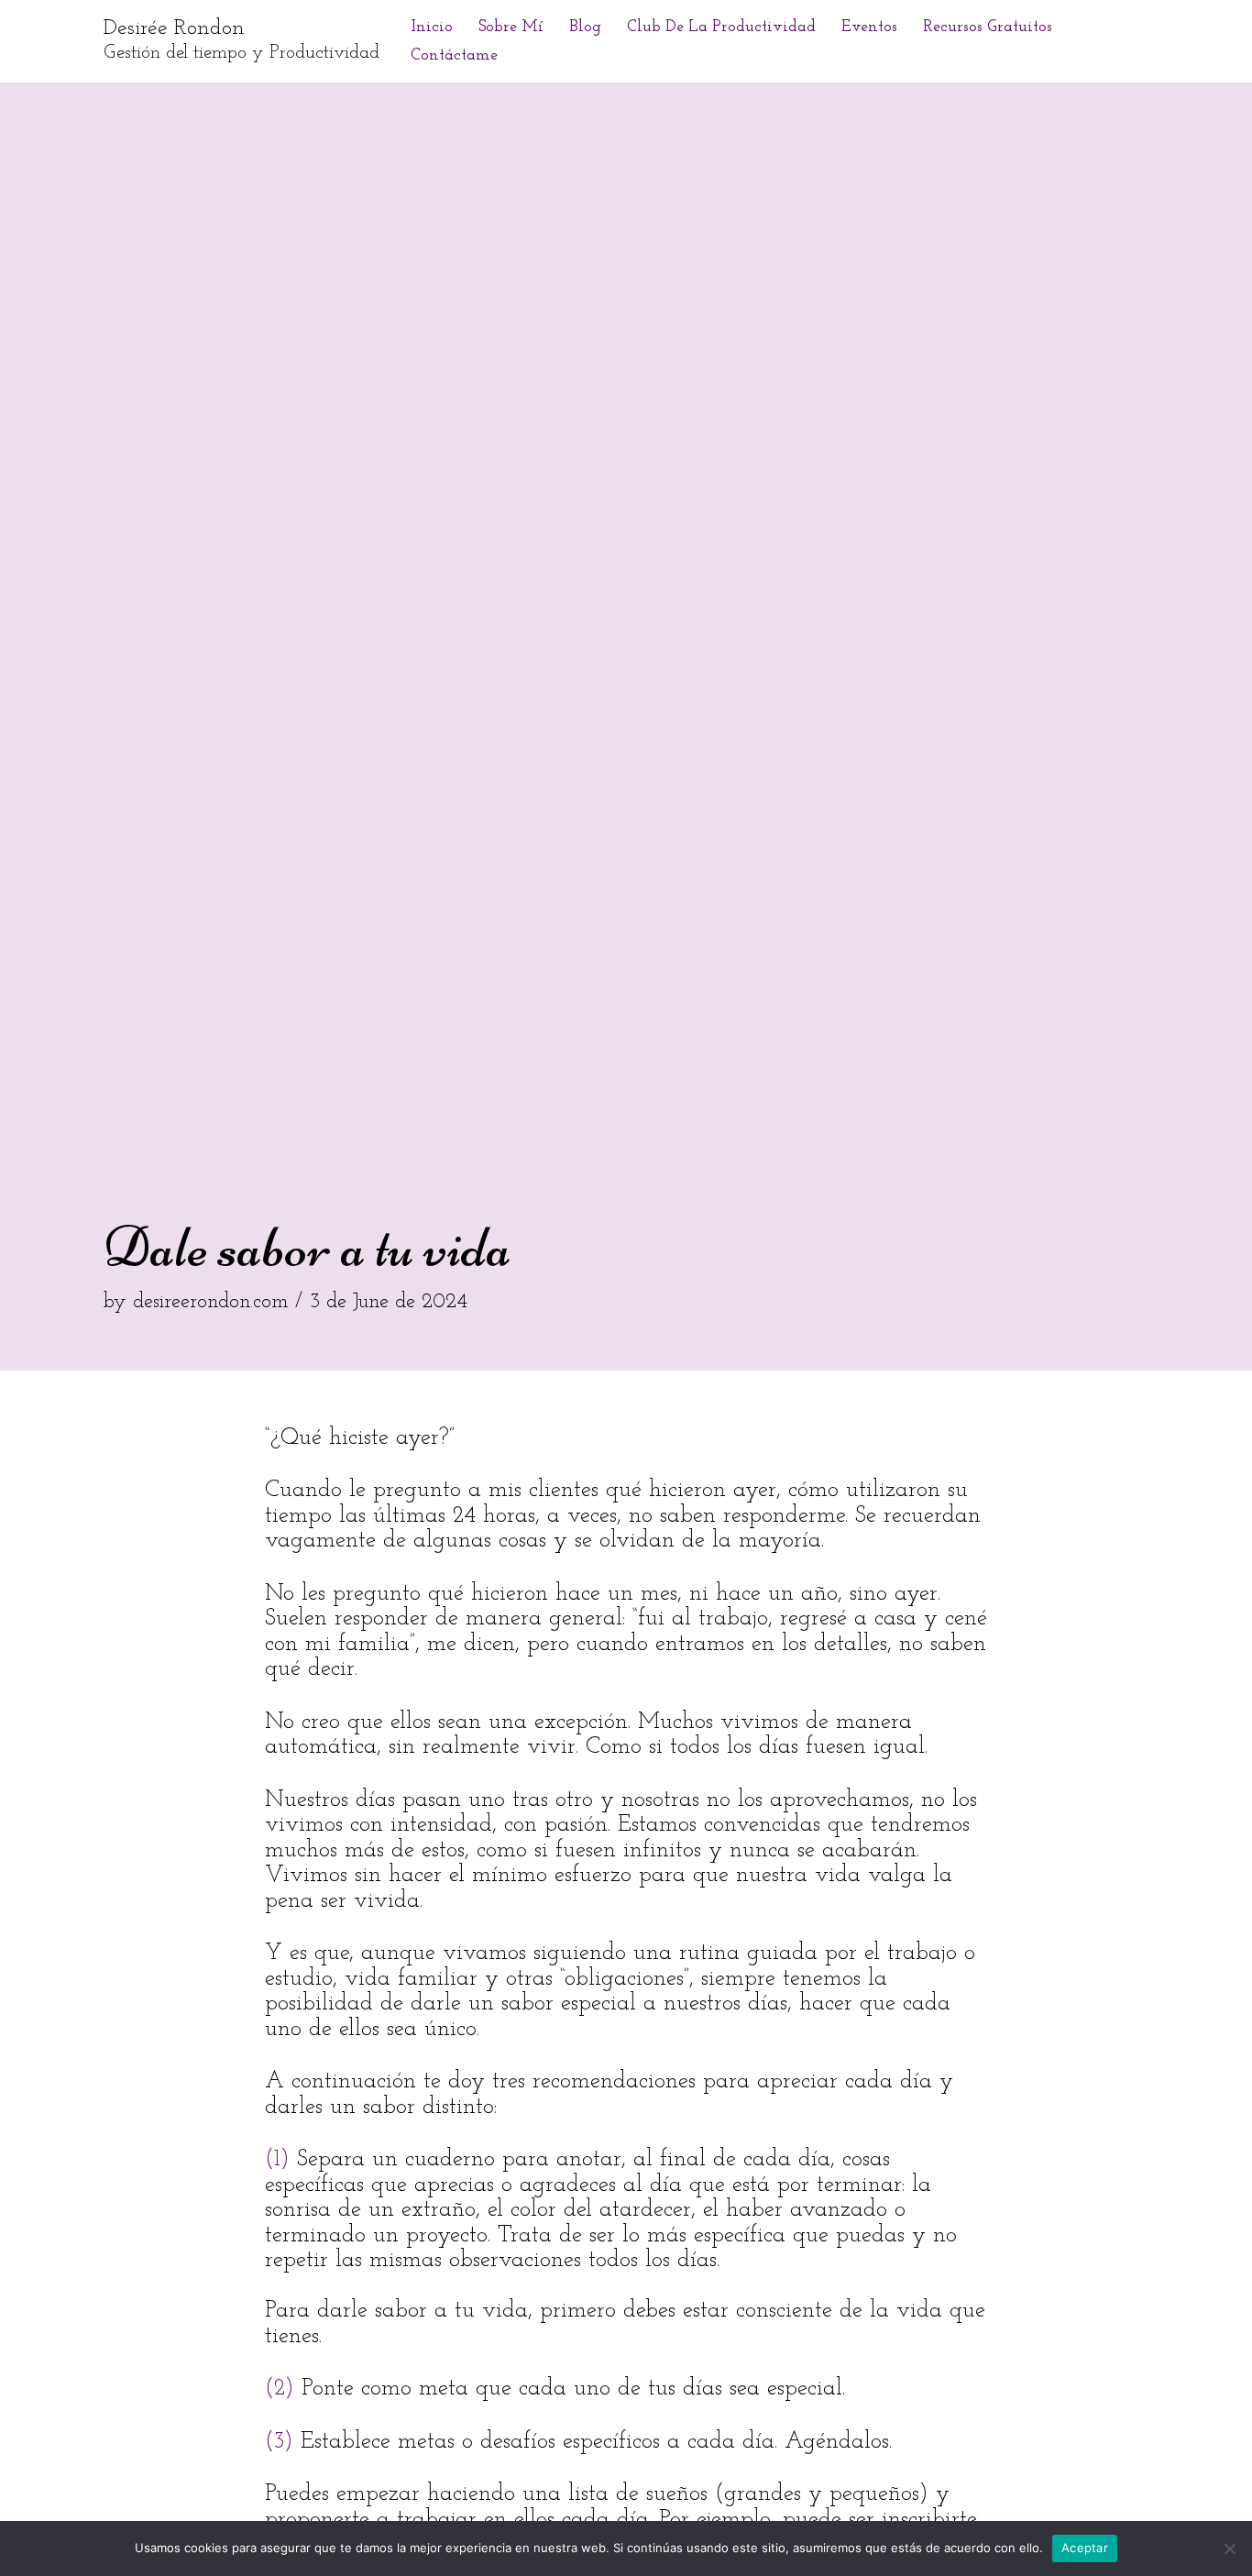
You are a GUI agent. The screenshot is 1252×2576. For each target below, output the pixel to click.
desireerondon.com (210, 1302)
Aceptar (1085, 2548)
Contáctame (454, 55)
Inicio (432, 27)
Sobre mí (511, 27)
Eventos (869, 27)
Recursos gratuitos (988, 27)
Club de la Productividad (721, 27)
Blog (585, 27)
